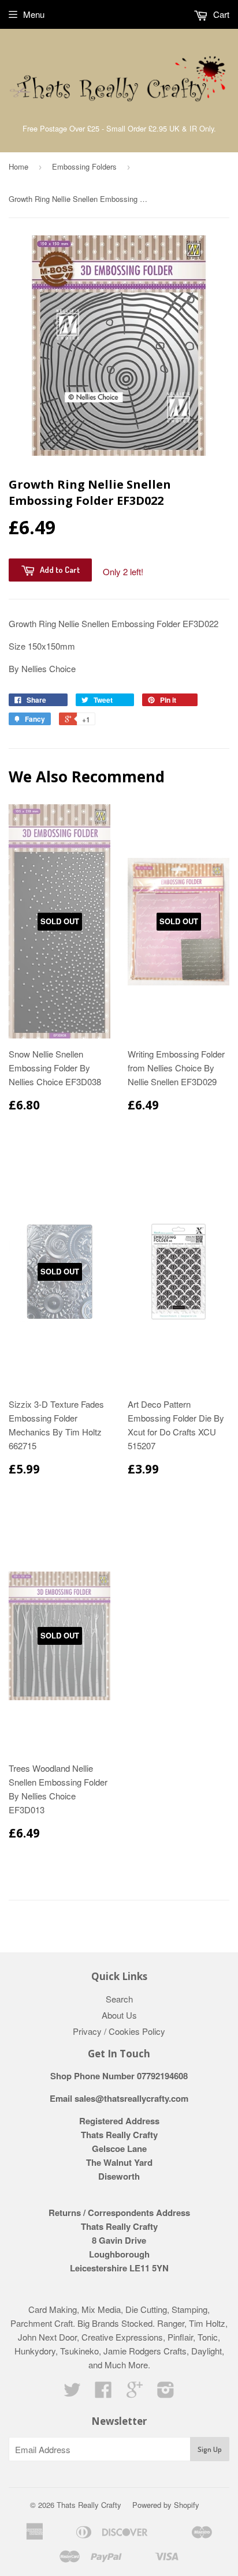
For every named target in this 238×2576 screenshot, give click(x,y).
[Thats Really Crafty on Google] (135, 2393)
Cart (220, 14)
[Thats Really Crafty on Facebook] (103, 2393)
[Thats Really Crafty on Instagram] (166, 2393)
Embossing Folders (84, 166)
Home (18, 166)
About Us (119, 2015)
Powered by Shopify (166, 2505)
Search (119, 1999)
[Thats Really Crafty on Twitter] (72, 2393)
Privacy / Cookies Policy (119, 2031)
